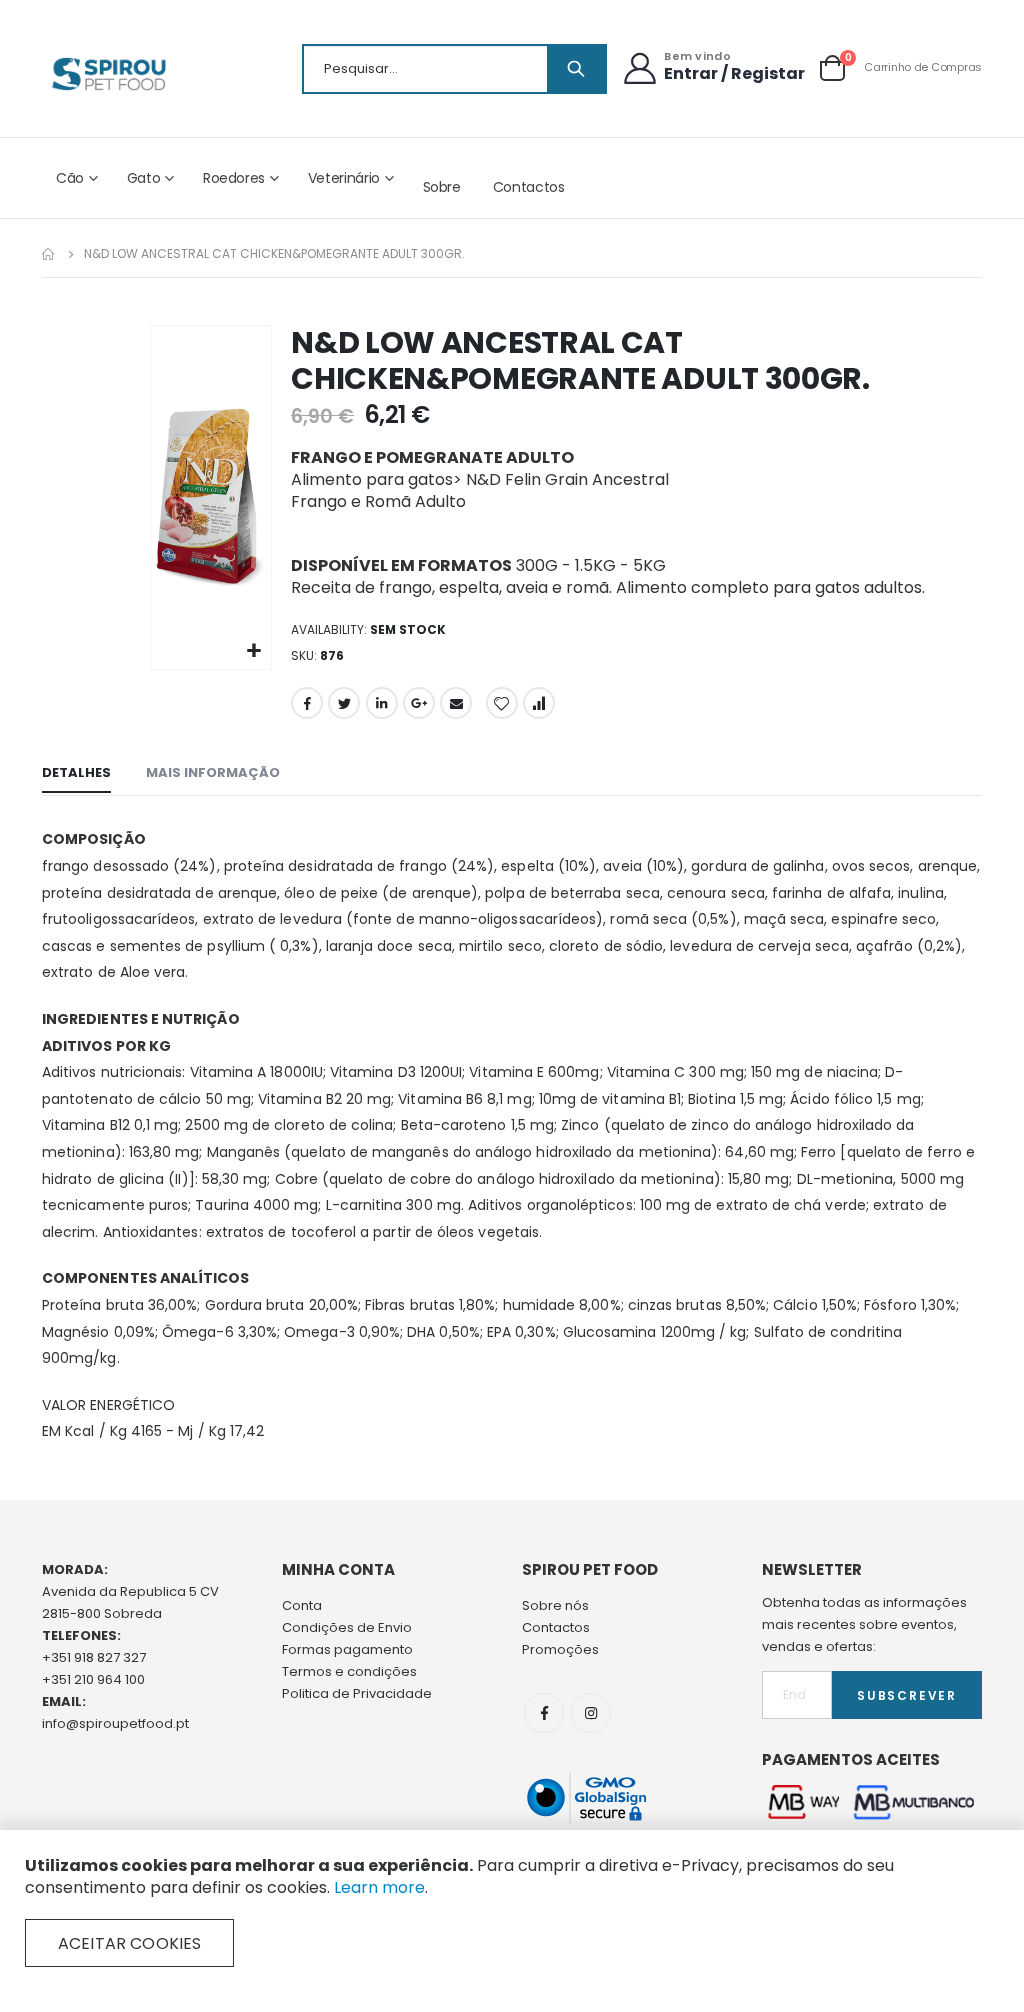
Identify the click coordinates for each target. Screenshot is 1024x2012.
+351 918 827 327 (94, 1657)
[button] (253, 651)
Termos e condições (349, 1671)
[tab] (76, 774)
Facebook (307, 703)
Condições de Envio (347, 1627)
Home (49, 254)
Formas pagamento (347, 1649)
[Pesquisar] (576, 69)
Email (456, 703)
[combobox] (454, 69)
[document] (512, 1911)
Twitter (344, 703)
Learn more (379, 1887)
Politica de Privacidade (357, 1693)
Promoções (560, 1649)
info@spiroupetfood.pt (115, 1723)
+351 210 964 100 (93, 1679)
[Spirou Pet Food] (107, 74)
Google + (419, 703)
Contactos (529, 187)
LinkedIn (382, 703)
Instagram (591, 1713)
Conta (302, 1605)
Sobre (442, 187)
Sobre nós (555, 1605)
